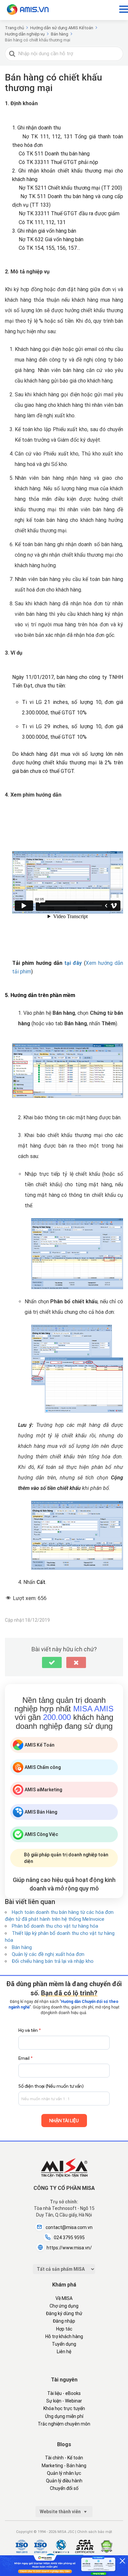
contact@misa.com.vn (69, 2227)
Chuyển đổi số (64, 2488)
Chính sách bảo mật (95, 2532)
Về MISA (64, 2298)
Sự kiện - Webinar (64, 2401)
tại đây (73, 963)
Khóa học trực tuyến (64, 2408)
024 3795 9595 (69, 2238)
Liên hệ (64, 2352)
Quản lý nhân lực (64, 2473)
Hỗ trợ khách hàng (64, 2336)
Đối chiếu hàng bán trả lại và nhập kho (53, 1961)
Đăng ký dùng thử (64, 2313)
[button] (52, 1662)
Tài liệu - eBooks (64, 2393)
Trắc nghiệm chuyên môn (64, 2424)
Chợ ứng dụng (64, 2306)
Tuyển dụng (64, 2344)
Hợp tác (64, 2329)
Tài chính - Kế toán (64, 2458)
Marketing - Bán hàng (64, 2466)
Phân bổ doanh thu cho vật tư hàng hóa (55, 1926)
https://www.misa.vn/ (69, 2248)
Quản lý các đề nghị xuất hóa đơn (48, 1954)
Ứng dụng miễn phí (64, 2416)
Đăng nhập (64, 2321)
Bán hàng (22, 1947)
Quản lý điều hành (64, 2481)
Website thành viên (61, 2512)
